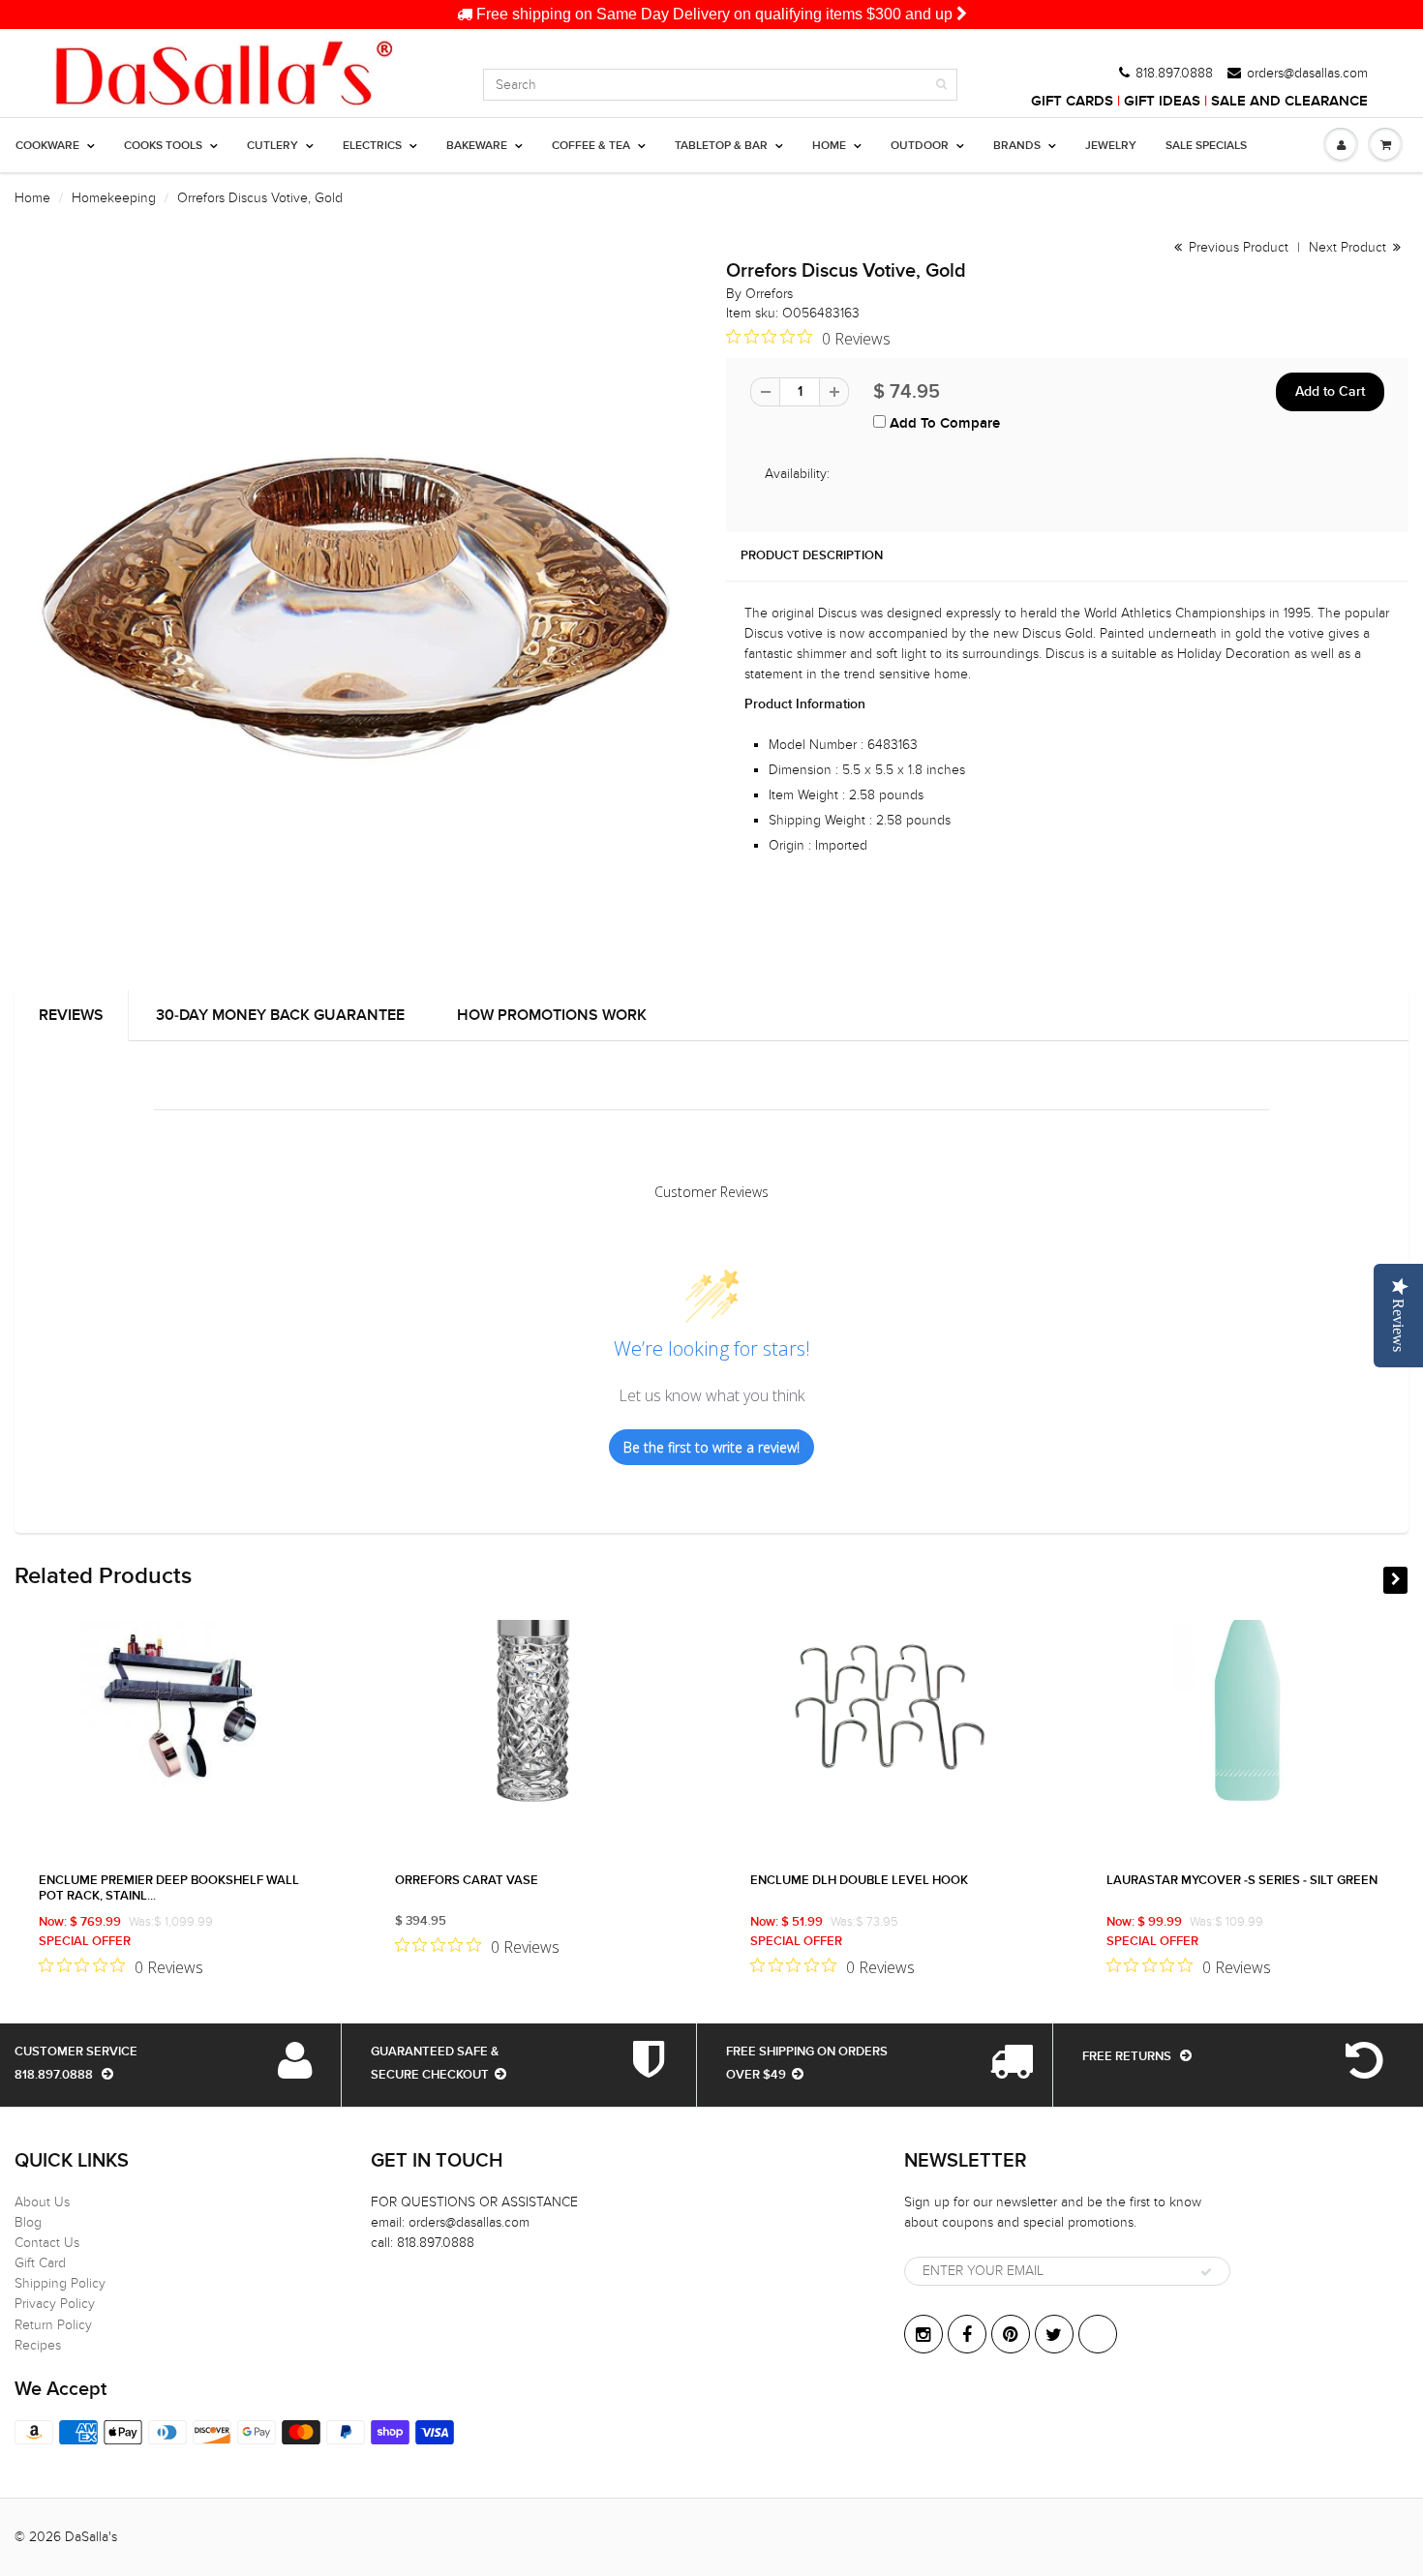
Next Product (1349, 247)
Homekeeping (114, 198)
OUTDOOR (920, 146)
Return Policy (53, 2325)
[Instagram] (923, 2334)
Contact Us (47, 2243)
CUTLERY (272, 146)
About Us (42, 2202)
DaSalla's (91, 2537)
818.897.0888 (1174, 74)
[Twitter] (1054, 2334)
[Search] (941, 84)
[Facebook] (967, 2334)
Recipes (38, 2345)
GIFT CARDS (1072, 101)
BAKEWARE (477, 146)
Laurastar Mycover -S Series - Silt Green (1242, 1881)
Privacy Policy (55, 2304)
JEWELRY (1111, 146)
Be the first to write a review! (711, 1447)
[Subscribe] (1206, 2272)
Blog (28, 2222)
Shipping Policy (60, 2283)
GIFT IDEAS (1162, 101)
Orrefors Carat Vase (467, 1881)
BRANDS (1017, 146)
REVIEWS (71, 1015)
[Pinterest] (1011, 2334)
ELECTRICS (372, 146)
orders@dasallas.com (1307, 74)
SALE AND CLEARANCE (1289, 101)
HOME (829, 146)
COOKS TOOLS (163, 146)
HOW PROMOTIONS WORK (552, 1015)
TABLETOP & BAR (721, 146)
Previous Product (1237, 247)
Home (32, 198)
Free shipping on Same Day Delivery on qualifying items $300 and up (714, 14)
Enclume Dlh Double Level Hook (859, 1881)
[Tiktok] (1098, 2334)
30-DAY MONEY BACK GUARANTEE (280, 1015)
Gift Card (40, 2263)
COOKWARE (47, 146)
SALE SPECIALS (1206, 146)
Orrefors (769, 294)
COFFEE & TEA (591, 146)
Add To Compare (943, 423)
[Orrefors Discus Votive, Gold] (356, 608)
